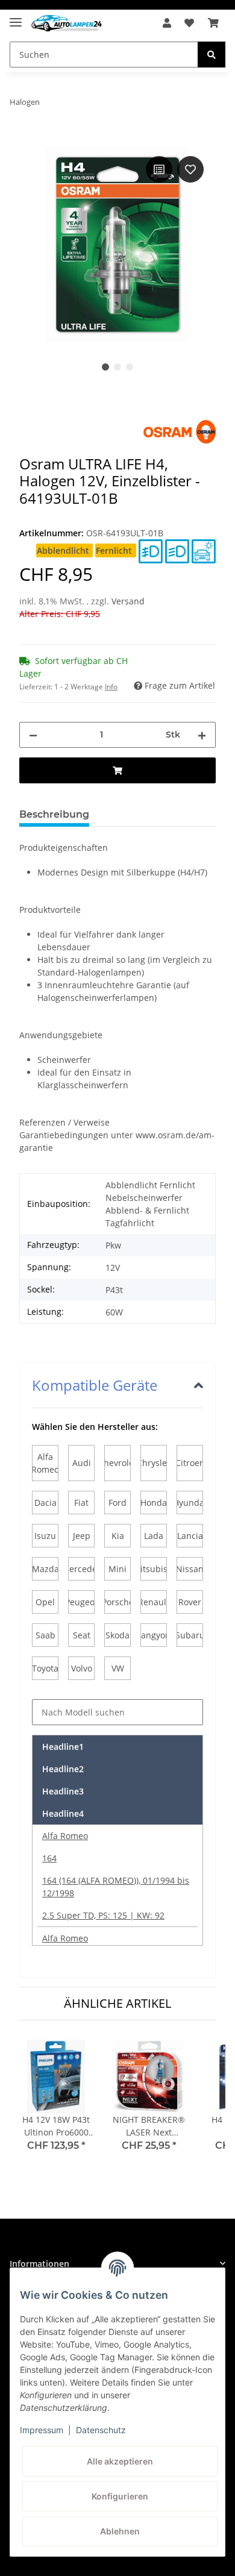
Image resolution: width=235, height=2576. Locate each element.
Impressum (42, 2430)
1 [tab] (105, 367)
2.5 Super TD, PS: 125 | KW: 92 (103, 1915)
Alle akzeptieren (120, 2461)
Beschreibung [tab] (54, 814)
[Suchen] (211, 55)
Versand (128, 601)
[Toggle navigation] (16, 17)
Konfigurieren (120, 2496)
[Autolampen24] (67, 23)
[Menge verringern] (33, 735)
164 (49, 1858)
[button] (167, 23)
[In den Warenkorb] (29, 140)
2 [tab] (117, 367)
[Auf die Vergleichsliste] (159, 169)
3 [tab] (130, 367)
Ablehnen (120, 2531)
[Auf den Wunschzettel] (190, 169)
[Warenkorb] (213, 23)
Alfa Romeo (65, 1836)
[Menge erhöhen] (202, 735)
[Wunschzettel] (189, 23)
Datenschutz (101, 2430)
